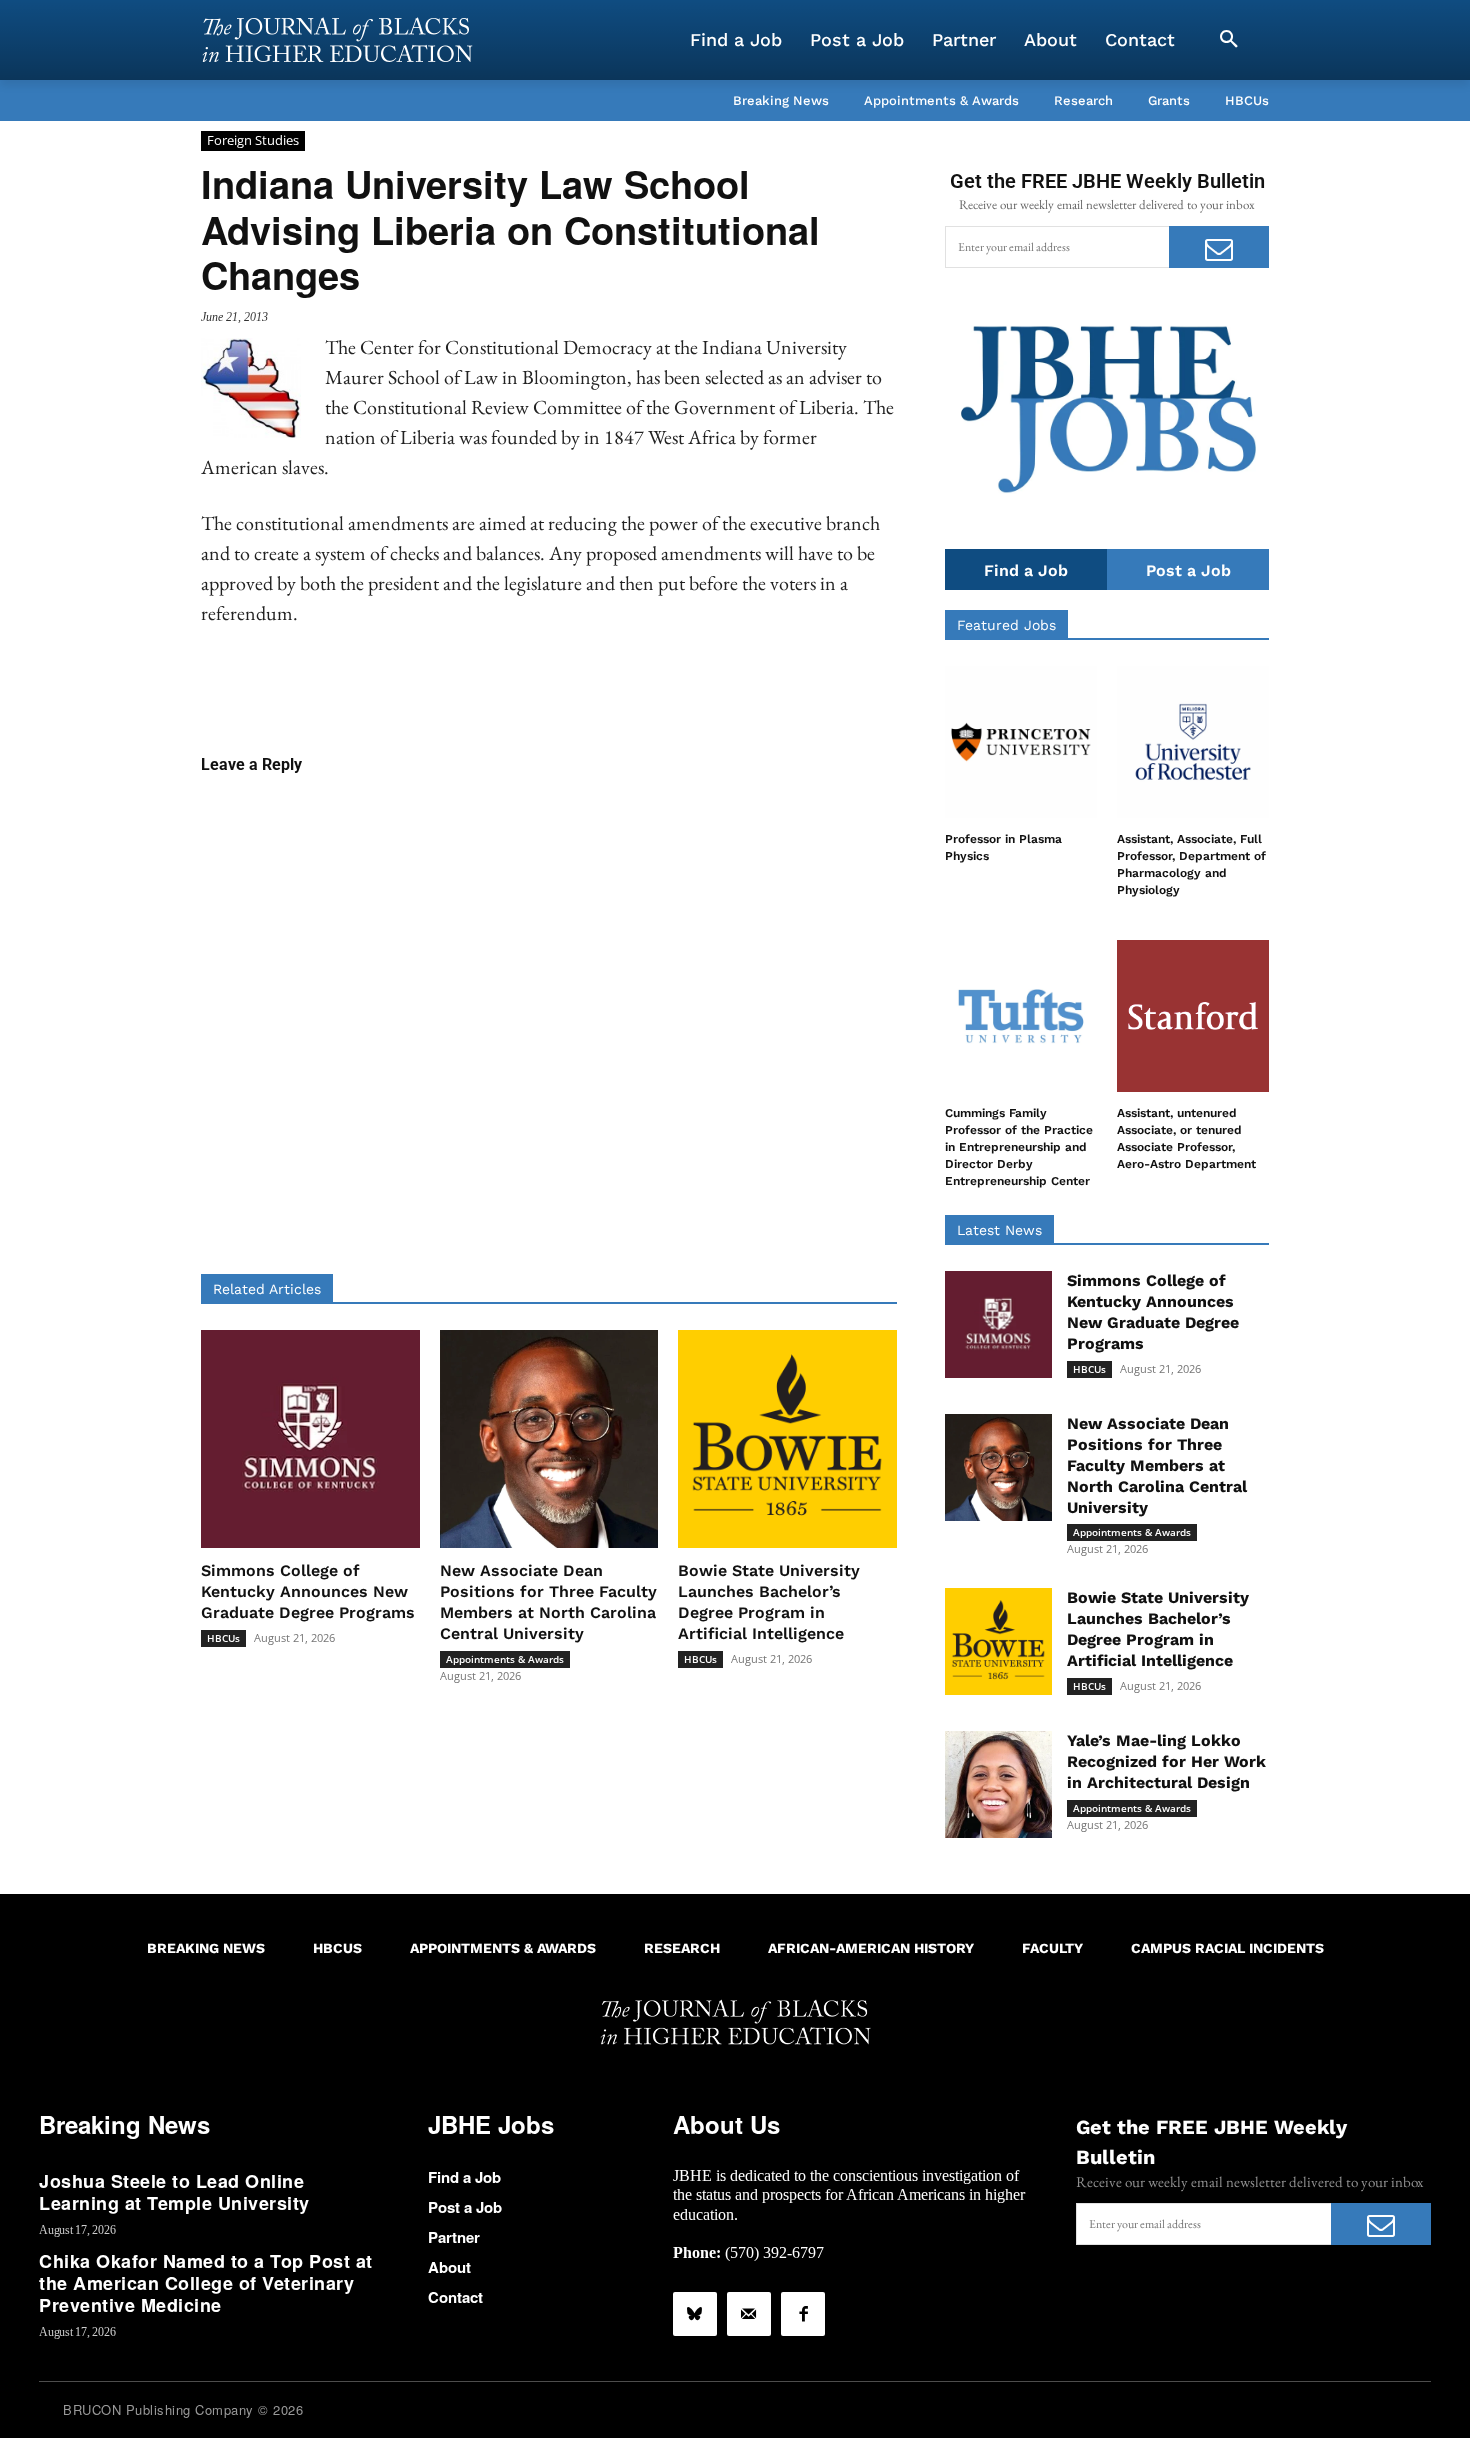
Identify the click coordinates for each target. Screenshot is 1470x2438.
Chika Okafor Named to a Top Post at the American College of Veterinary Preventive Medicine (206, 2282)
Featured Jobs (1006, 625)
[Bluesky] (695, 2314)
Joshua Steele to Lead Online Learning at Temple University (174, 2192)
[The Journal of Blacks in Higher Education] (337, 40)
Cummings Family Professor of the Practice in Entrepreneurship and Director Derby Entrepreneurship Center (1019, 1146)
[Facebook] (803, 2314)
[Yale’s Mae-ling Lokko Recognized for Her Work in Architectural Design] (998, 1784)
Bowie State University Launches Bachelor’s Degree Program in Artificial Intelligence (769, 1601)
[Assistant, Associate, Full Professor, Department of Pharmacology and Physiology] (1193, 742)
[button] (1229, 40)
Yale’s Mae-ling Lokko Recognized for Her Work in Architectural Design (1166, 1761)
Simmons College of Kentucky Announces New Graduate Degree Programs (308, 1591)
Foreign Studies (253, 140)
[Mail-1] (749, 2314)
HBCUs (223, 1638)
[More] (703, 690)
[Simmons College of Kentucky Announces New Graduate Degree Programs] (310, 1439)
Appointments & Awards (505, 1659)
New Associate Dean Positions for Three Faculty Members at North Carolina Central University (548, 1601)
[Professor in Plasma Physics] (1021, 742)
